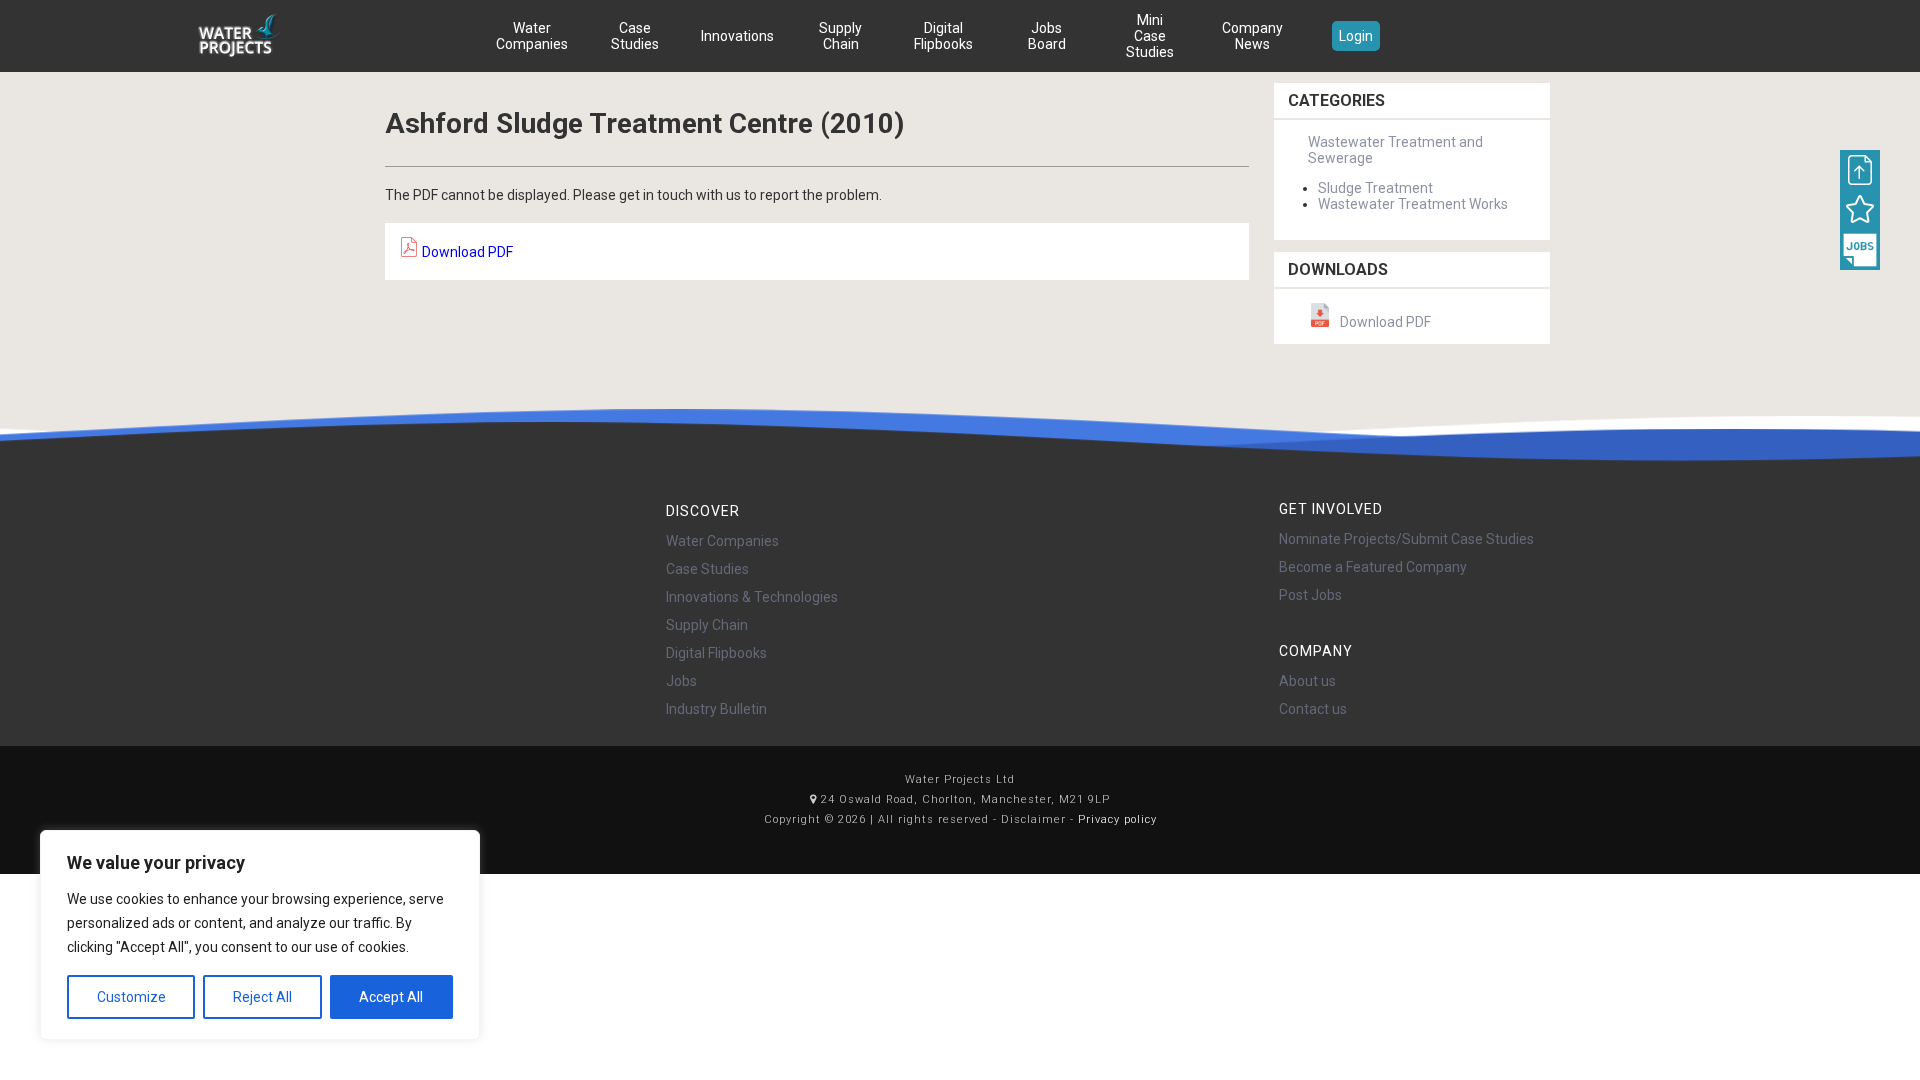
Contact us (1313, 709)
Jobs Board (1047, 36)
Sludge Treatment (1375, 188)
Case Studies (635, 36)
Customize (131, 997)
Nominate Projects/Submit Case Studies (1406, 539)
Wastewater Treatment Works (1413, 204)
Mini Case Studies (1150, 36)
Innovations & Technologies (752, 597)
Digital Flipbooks (943, 36)
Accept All (391, 997)
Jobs (681, 681)
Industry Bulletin (716, 709)
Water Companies (532, 36)
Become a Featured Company (1373, 567)
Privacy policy (1117, 819)
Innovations (737, 36)
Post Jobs (1310, 595)
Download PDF (466, 252)
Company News (1252, 36)
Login (1356, 36)
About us (1307, 681)
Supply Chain (840, 36)
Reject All (262, 997)
